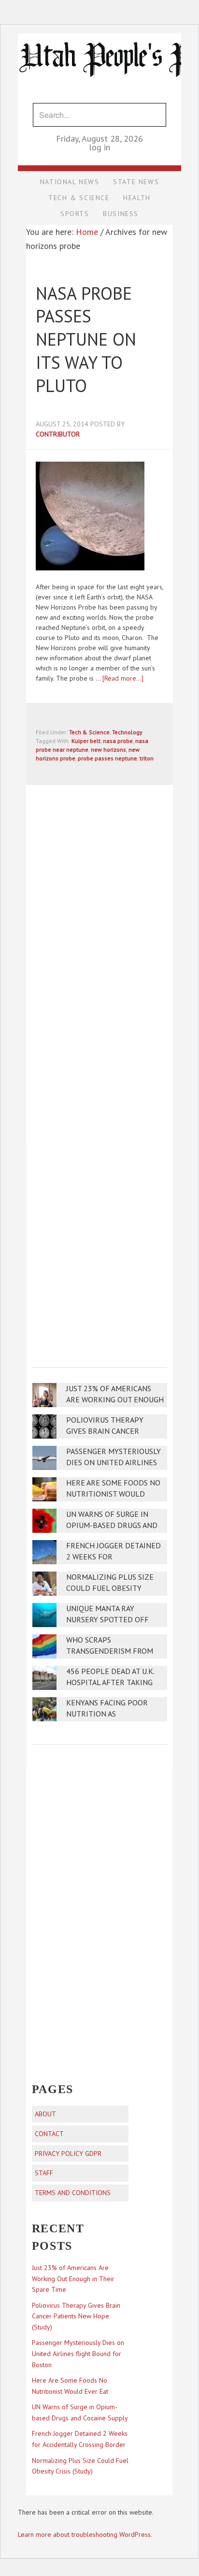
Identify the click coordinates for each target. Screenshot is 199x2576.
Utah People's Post (99, 33)
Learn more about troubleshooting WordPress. (85, 2534)
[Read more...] (123, 678)
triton (147, 758)
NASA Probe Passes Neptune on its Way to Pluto (86, 339)
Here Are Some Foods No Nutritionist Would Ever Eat (113, 1494)
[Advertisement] (99, 1249)
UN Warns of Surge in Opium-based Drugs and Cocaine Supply (112, 1525)
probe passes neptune (107, 758)
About (45, 2114)
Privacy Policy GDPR (68, 2154)
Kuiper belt (86, 741)
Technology (127, 732)
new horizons (108, 750)
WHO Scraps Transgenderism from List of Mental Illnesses (114, 1651)
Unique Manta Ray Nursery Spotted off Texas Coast (107, 1620)
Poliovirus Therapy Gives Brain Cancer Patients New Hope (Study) (76, 2316)
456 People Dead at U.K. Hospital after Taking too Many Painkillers (110, 1682)
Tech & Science (89, 732)
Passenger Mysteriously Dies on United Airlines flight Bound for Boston (78, 2354)
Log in (99, 147)
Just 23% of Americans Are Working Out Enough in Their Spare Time (115, 1400)
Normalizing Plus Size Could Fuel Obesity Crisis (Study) (110, 1588)
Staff (44, 2173)
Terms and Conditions (73, 2193)
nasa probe (118, 741)
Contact (49, 2134)
